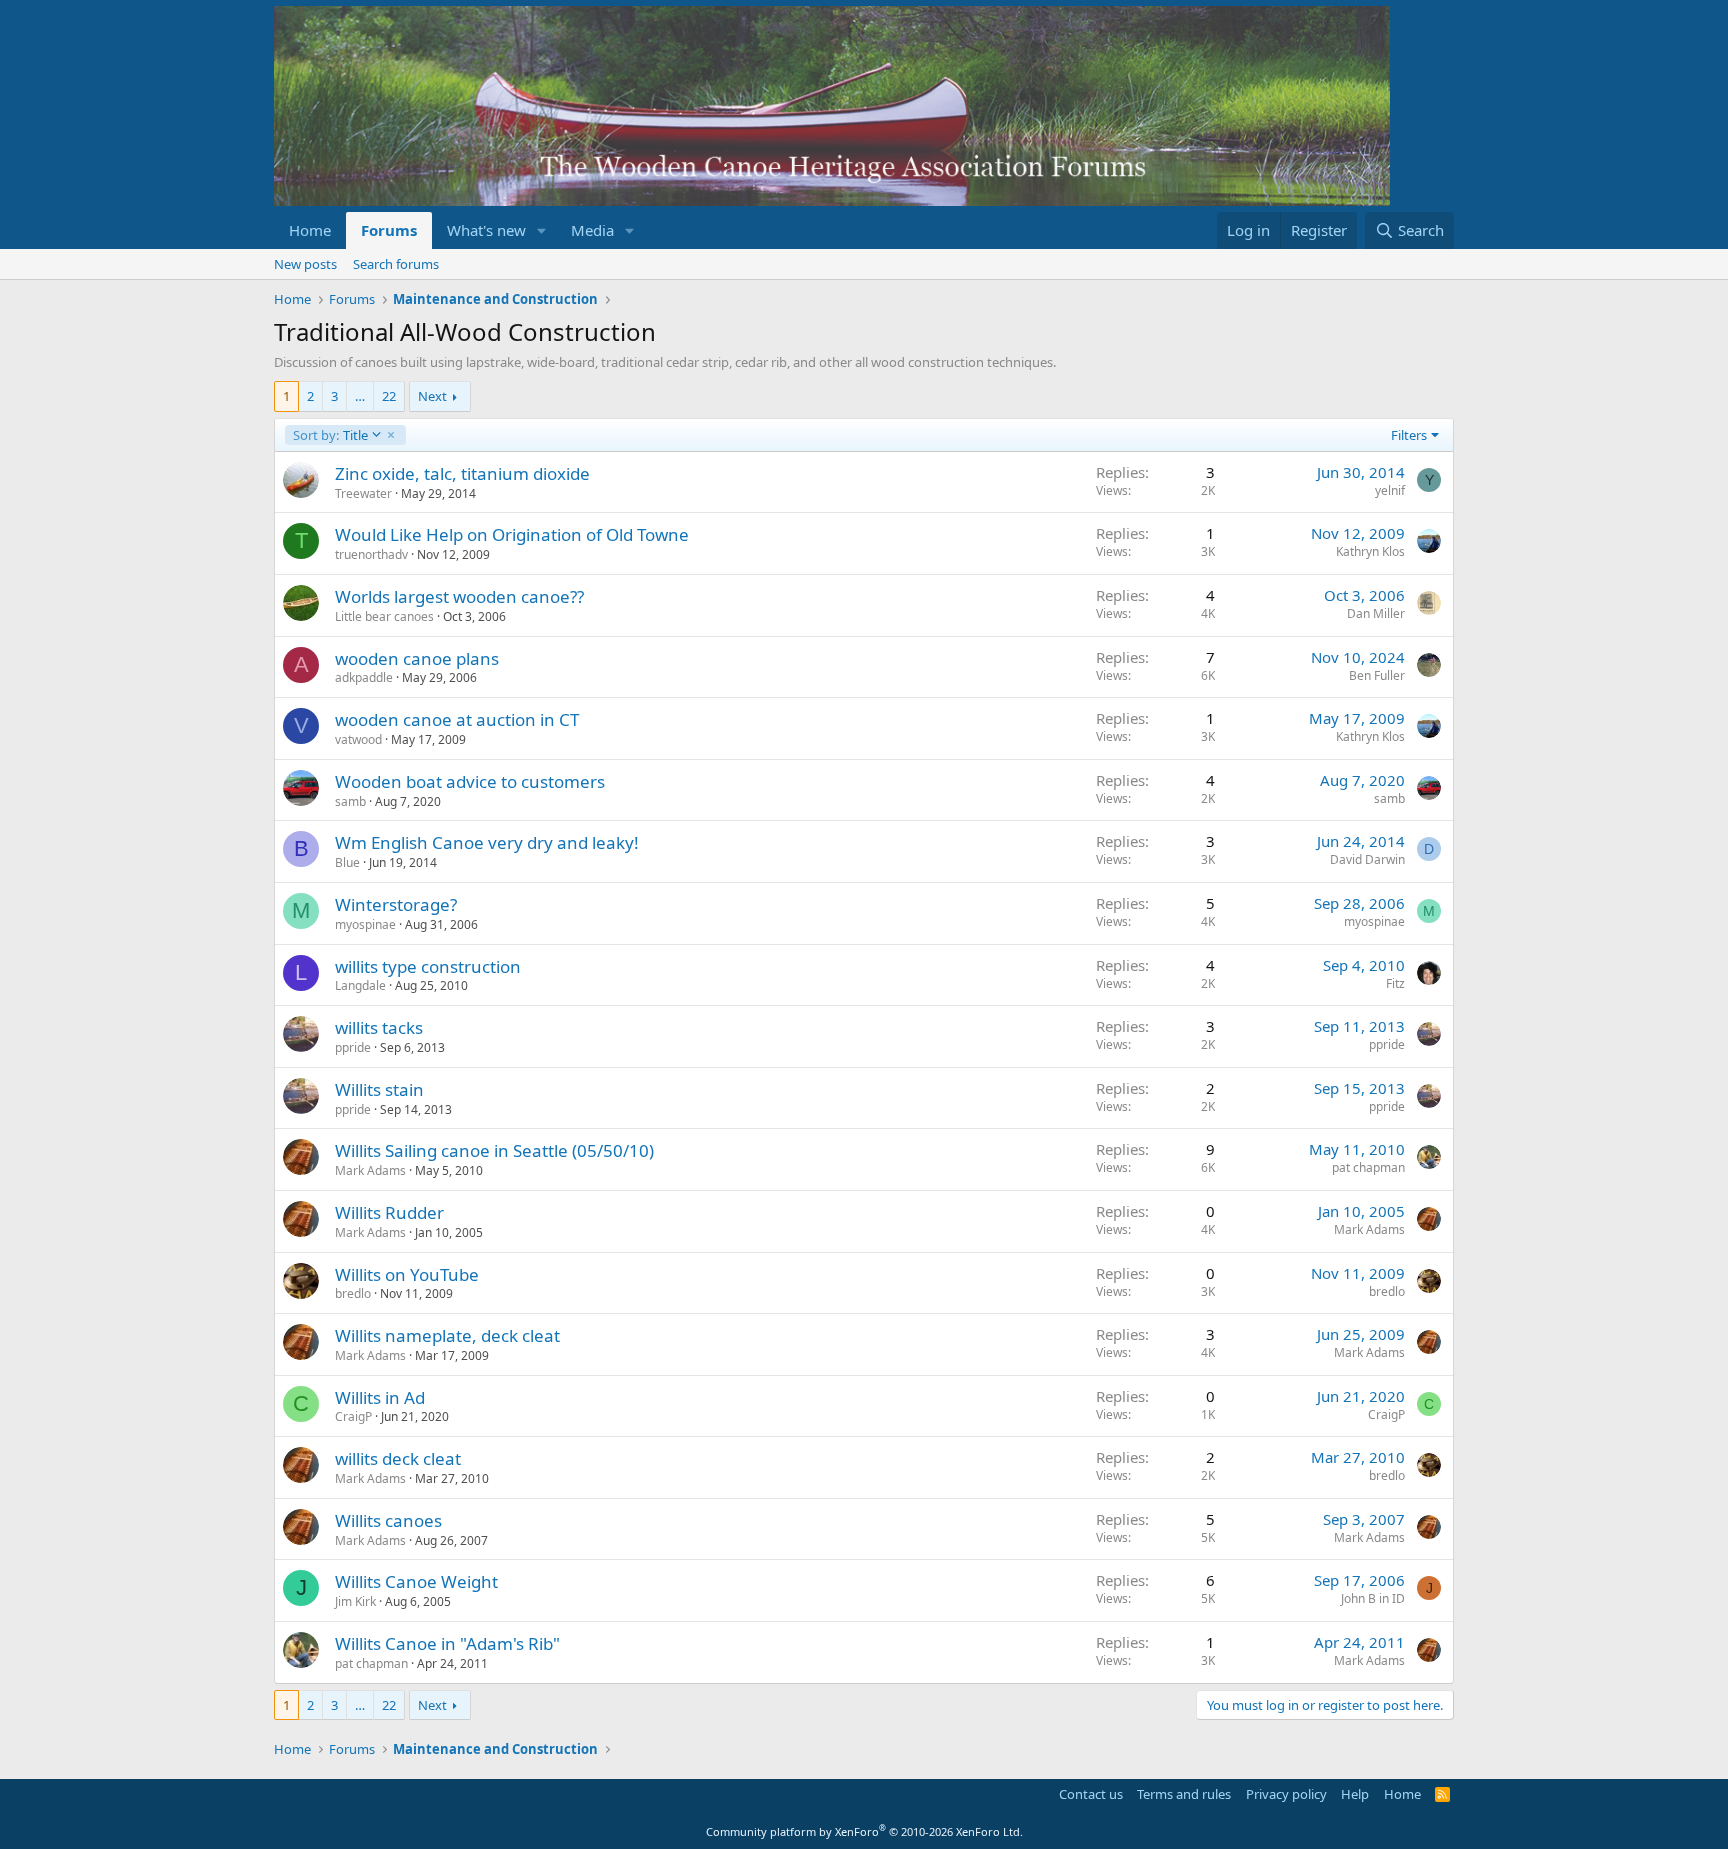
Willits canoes (388, 1520)
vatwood (358, 739)
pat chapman (1368, 1167)
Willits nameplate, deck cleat (447, 1335)
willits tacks (379, 1027)
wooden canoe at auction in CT (457, 719)
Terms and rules (1184, 1794)
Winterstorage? (396, 904)
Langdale (360, 985)
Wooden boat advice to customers (470, 781)
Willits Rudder (389, 1212)
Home (310, 230)
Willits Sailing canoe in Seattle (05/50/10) (494, 1150)
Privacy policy (1286, 1794)
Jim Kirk (355, 1601)
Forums (389, 230)
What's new (486, 230)
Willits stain (379, 1089)
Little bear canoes (384, 616)
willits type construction (428, 966)
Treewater (363, 493)
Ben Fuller (1377, 675)
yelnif (1390, 490)
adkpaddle (364, 677)
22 (389, 396)
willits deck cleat (398, 1458)
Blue (347, 862)
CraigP (353, 1416)
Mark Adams (370, 1170)
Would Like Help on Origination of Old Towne (512, 534)
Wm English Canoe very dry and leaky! (487, 842)
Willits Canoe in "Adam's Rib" (447, 1643)
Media (592, 230)
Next (432, 396)
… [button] (360, 396)
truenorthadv (371, 554)
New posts (305, 264)
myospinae (365, 924)
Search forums (396, 264)
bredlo (353, 1293)
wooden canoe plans (417, 658)
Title (330, 435)
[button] (542, 230)
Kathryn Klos (1370, 551)
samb (350, 801)
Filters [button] (1409, 435)
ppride (353, 1047)
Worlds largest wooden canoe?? (459, 596)
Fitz (1395, 983)
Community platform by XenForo (864, 1831)
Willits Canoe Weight (416, 1581)
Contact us (1091, 1794)
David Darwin (1367, 859)
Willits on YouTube (407, 1274)
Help (1355, 1794)
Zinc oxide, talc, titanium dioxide (462, 473)
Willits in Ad (380, 1397)
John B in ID (1373, 1598)
